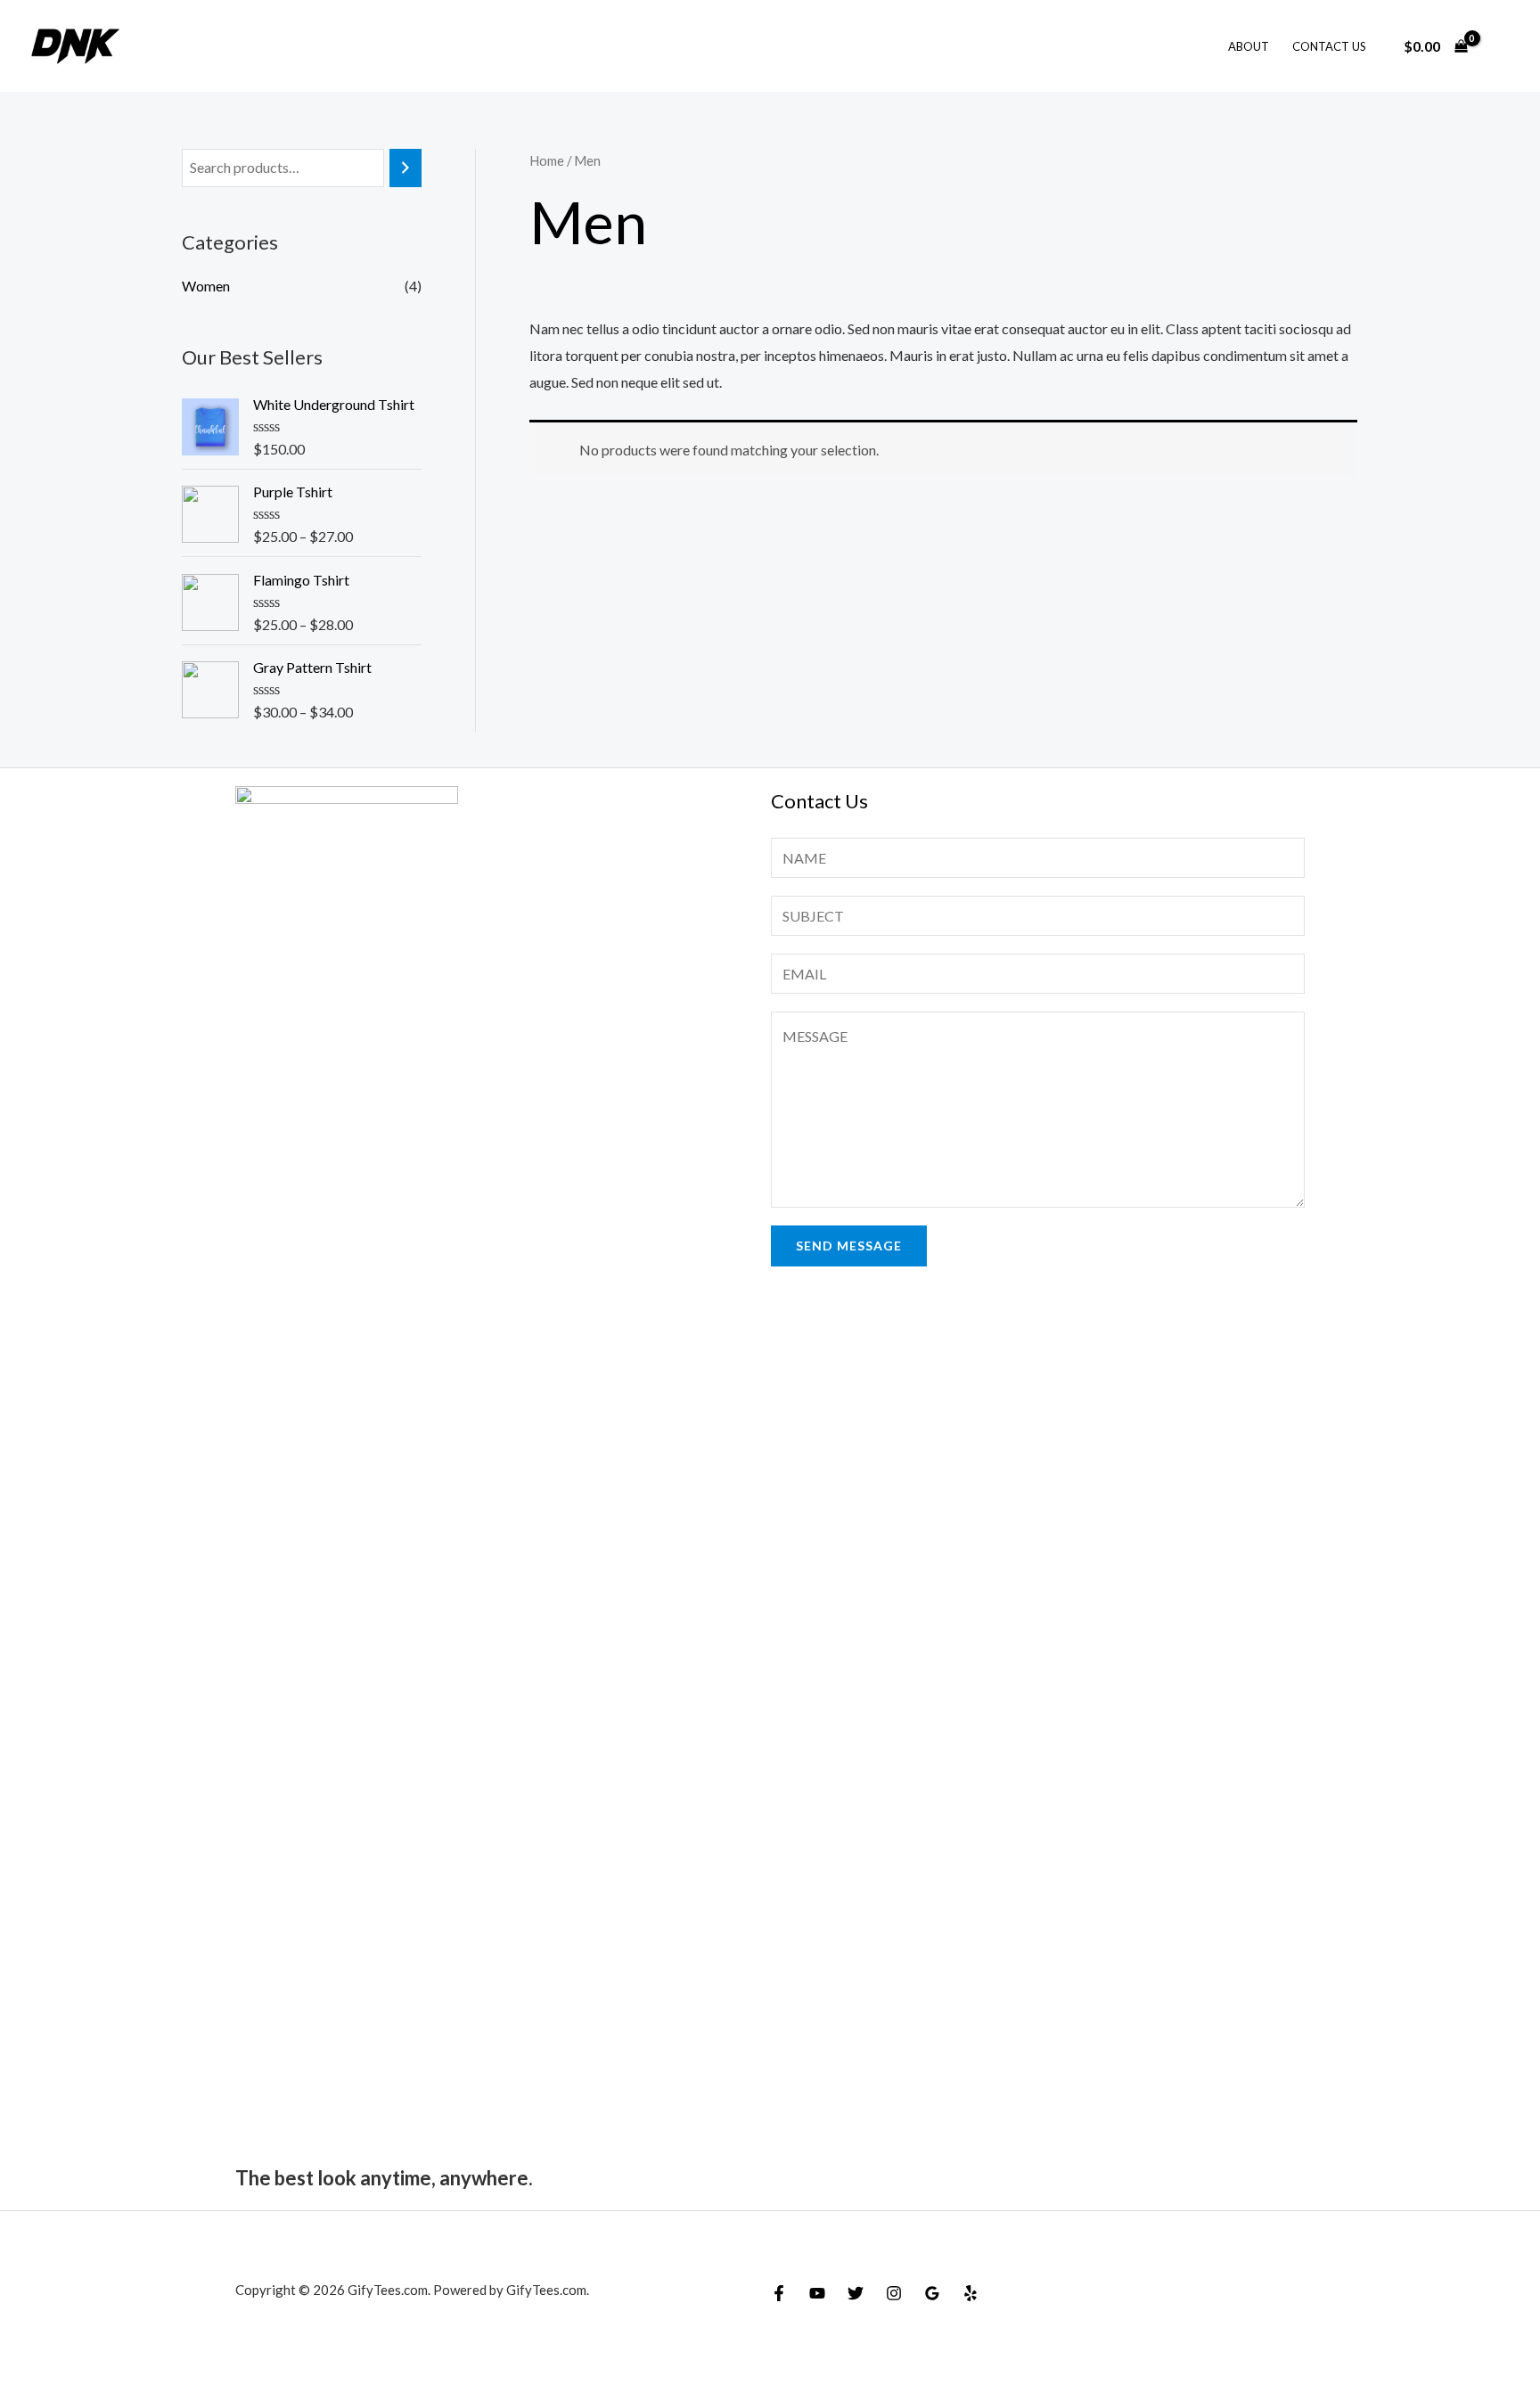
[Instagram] (894, 2293)
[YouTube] (817, 2293)
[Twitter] (856, 2293)
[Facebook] (779, 2293)
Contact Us (1329, 46)
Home (547, 160)
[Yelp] (971, 2293)
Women (206, 286)
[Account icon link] (1501, 46)
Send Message (849, 1246)
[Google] (932, 2293)
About (1249, 46)
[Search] (405, 168)
